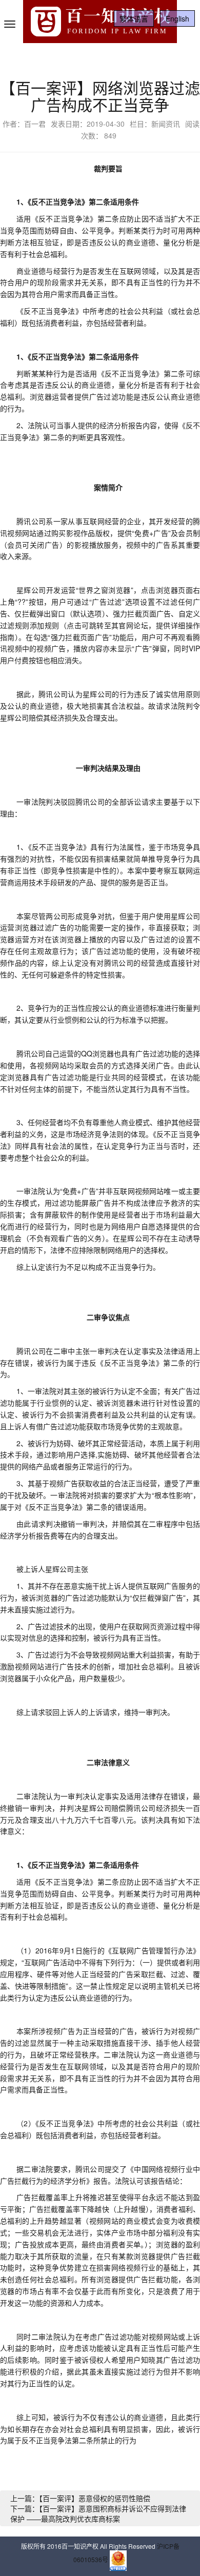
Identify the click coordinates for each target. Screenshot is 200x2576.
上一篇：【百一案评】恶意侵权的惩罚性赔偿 (80, 2498)
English (177, 18)
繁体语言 (134, 18)
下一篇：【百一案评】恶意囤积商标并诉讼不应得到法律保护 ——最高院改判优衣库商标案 (98, 2513)
